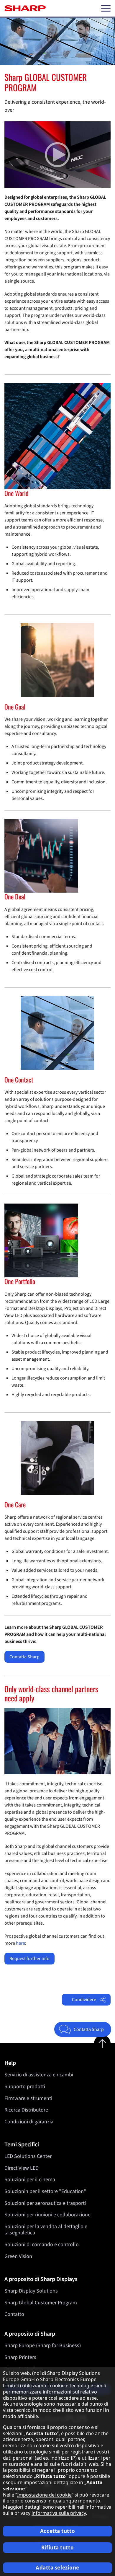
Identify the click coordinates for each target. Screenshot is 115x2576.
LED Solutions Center (28, 2156)
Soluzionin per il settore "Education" (45, 2191)
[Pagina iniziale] (25, 8)
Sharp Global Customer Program (41, 2303)
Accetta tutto (57, 2531)
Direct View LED (22, 2168)
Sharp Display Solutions (31, 2291)
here (20, 1943)
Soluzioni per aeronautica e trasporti (45, 2203)
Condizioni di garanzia (29, 2122)
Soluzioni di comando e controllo (42, 2245)
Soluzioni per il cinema (30, 2180)
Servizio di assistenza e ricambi (39, 2075)
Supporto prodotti (25, 2087)
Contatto (14, 2314)
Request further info (29, 1959)
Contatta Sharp (24, 1657)
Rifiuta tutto (57, 2548)
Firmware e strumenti (28, 2098)
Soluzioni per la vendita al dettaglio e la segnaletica (46, 2230)
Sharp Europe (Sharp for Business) (43, 2346)
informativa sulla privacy (59, 2513)
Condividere (84, 2000)
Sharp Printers (20, 2357)
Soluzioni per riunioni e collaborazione (47, 2215)
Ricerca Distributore (26, 2110)
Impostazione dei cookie (44, 2495)
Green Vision (18, 2256)
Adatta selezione (57, 2568)
